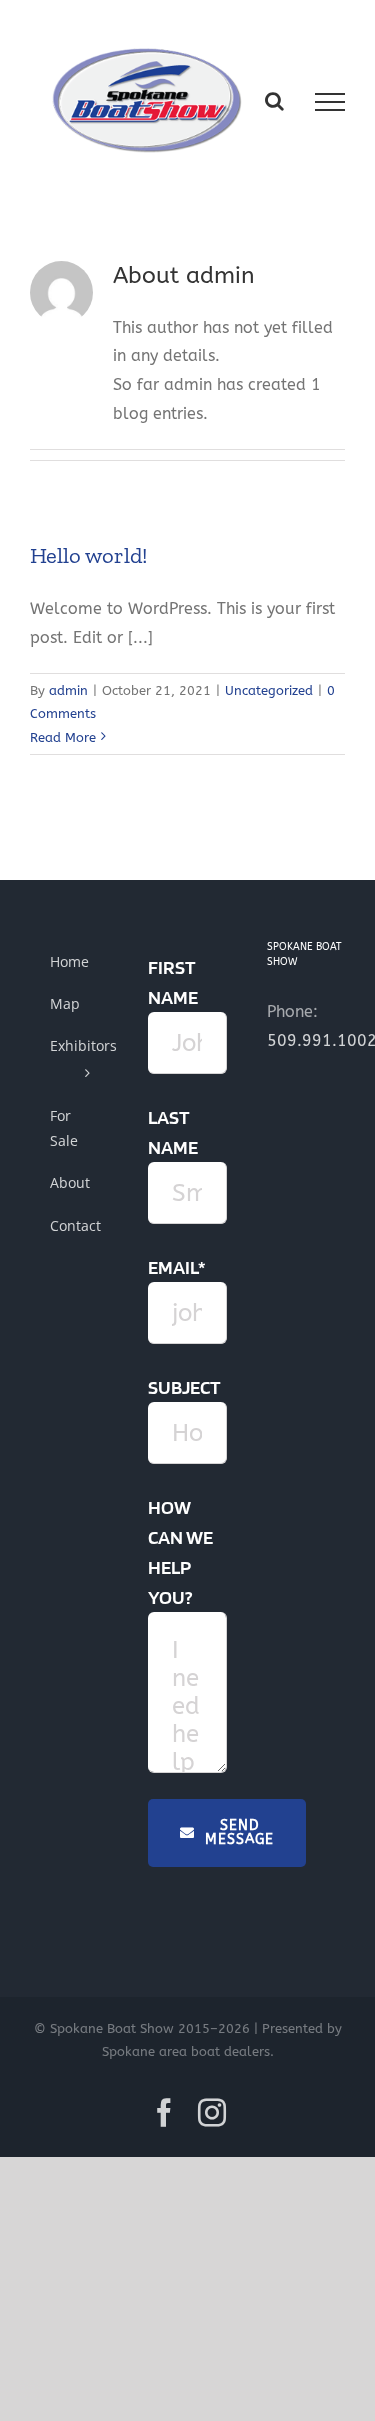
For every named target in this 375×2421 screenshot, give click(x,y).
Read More (63, 737)
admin (68, 690)
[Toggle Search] (274, 101)
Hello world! (88, 555)
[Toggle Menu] (330, 102)
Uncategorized (269, 690)
